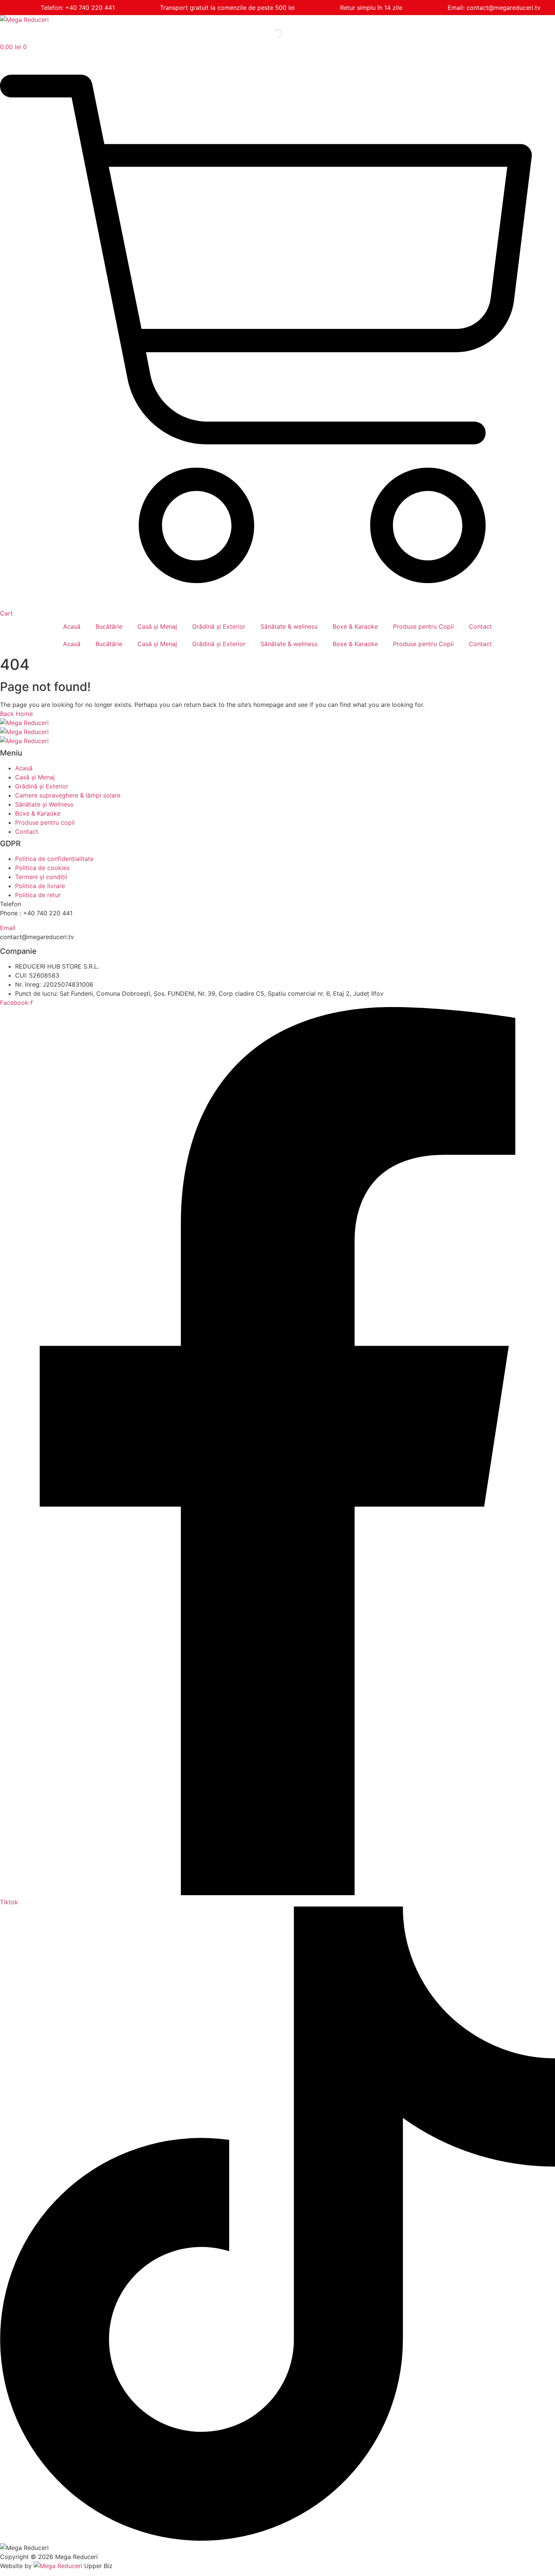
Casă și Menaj (157, 626)
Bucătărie (109, 626)
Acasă (72, 626)
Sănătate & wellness (289, 626)
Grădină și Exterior (219, 626)
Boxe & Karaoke (355, 626)
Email (8, 928)
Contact (480, 626)
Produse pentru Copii (423, 626)
